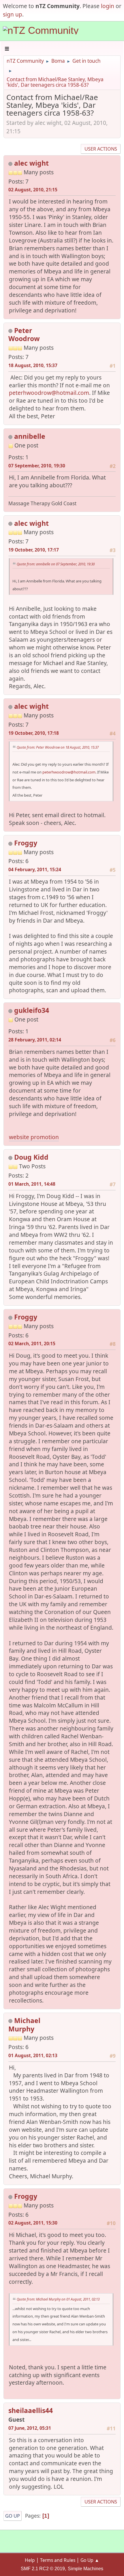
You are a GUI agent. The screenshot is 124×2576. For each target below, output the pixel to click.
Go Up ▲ (90, 2560)
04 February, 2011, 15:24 (35, 869)
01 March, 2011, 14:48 (32, 1184)
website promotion (34, 1137)
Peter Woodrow (24, 335)
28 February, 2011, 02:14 (35, 1040)
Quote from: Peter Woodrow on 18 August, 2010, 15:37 (58, 747)
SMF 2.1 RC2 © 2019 (43, 2569)
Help (30, 2560)
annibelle (30, 436)
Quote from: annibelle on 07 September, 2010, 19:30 (56, 564)
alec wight (31, 163)
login (108, 6)
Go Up (13, 2516)
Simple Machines (86, 2569)
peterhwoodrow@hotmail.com (49, 393)
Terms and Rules (58, 2560)
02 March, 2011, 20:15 (32, 1343)
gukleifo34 (32, 1010)
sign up (13, 14)
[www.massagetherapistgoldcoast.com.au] (32, 454)
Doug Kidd (31, 1157)
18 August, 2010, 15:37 (33, 365)
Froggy (26, 843)
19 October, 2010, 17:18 (34, 733)
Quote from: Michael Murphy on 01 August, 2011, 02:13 (58, 2299)
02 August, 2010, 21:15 (33, 190)
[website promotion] (32, 1029)
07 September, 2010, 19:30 (37, 466)
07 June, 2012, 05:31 (30, 2428)
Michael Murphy (24, 2025)
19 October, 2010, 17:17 (34, 550)
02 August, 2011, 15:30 (33, 2223)
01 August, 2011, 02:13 (33, 2055)
